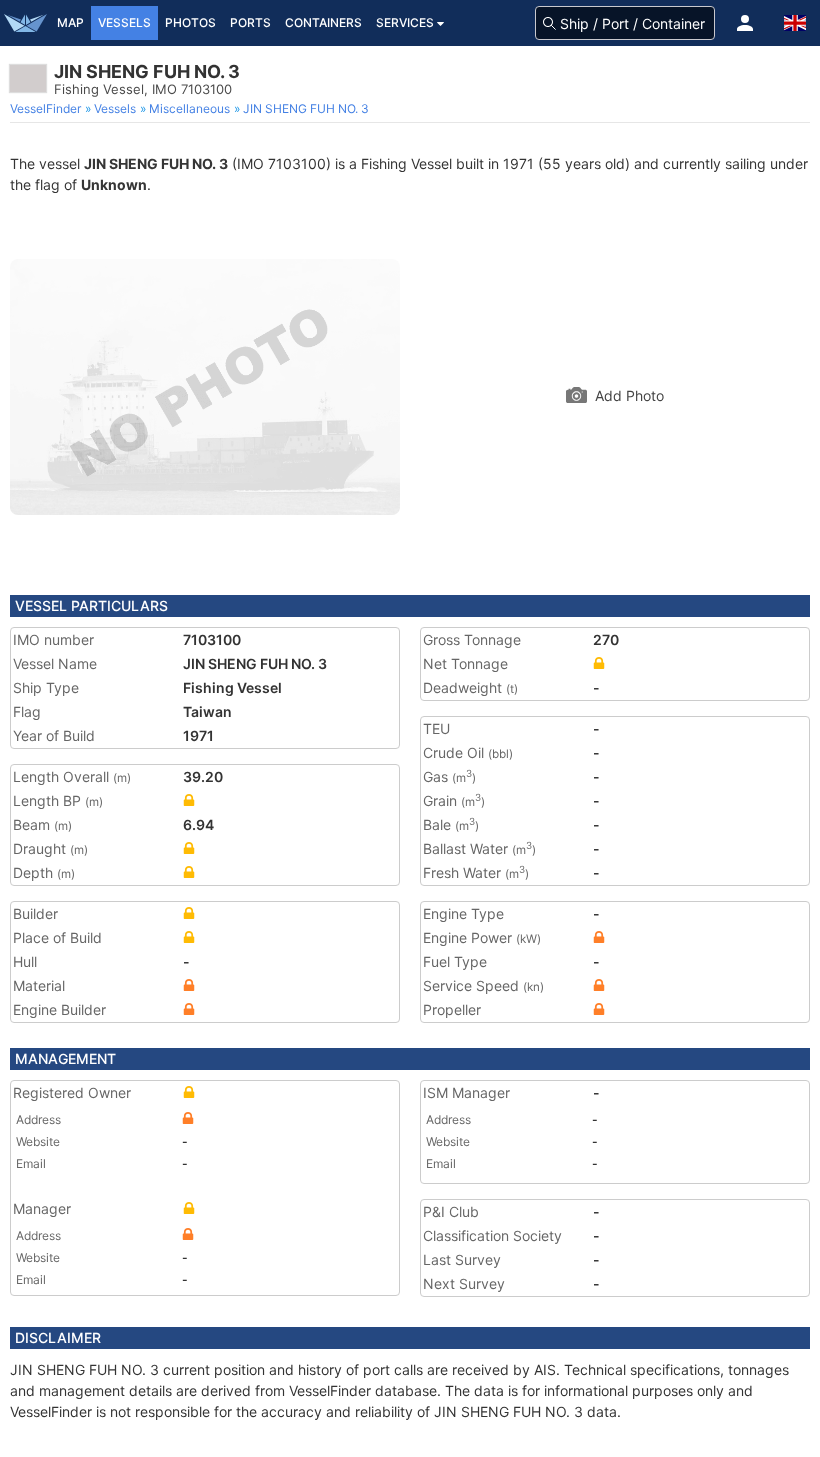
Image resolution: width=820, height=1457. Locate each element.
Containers (323, 22)
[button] (745, 23)
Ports (250, 22)
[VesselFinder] (25, 23)
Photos (190, 22)
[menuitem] (47, 109)
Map (70, 22)
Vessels (124, 22)
